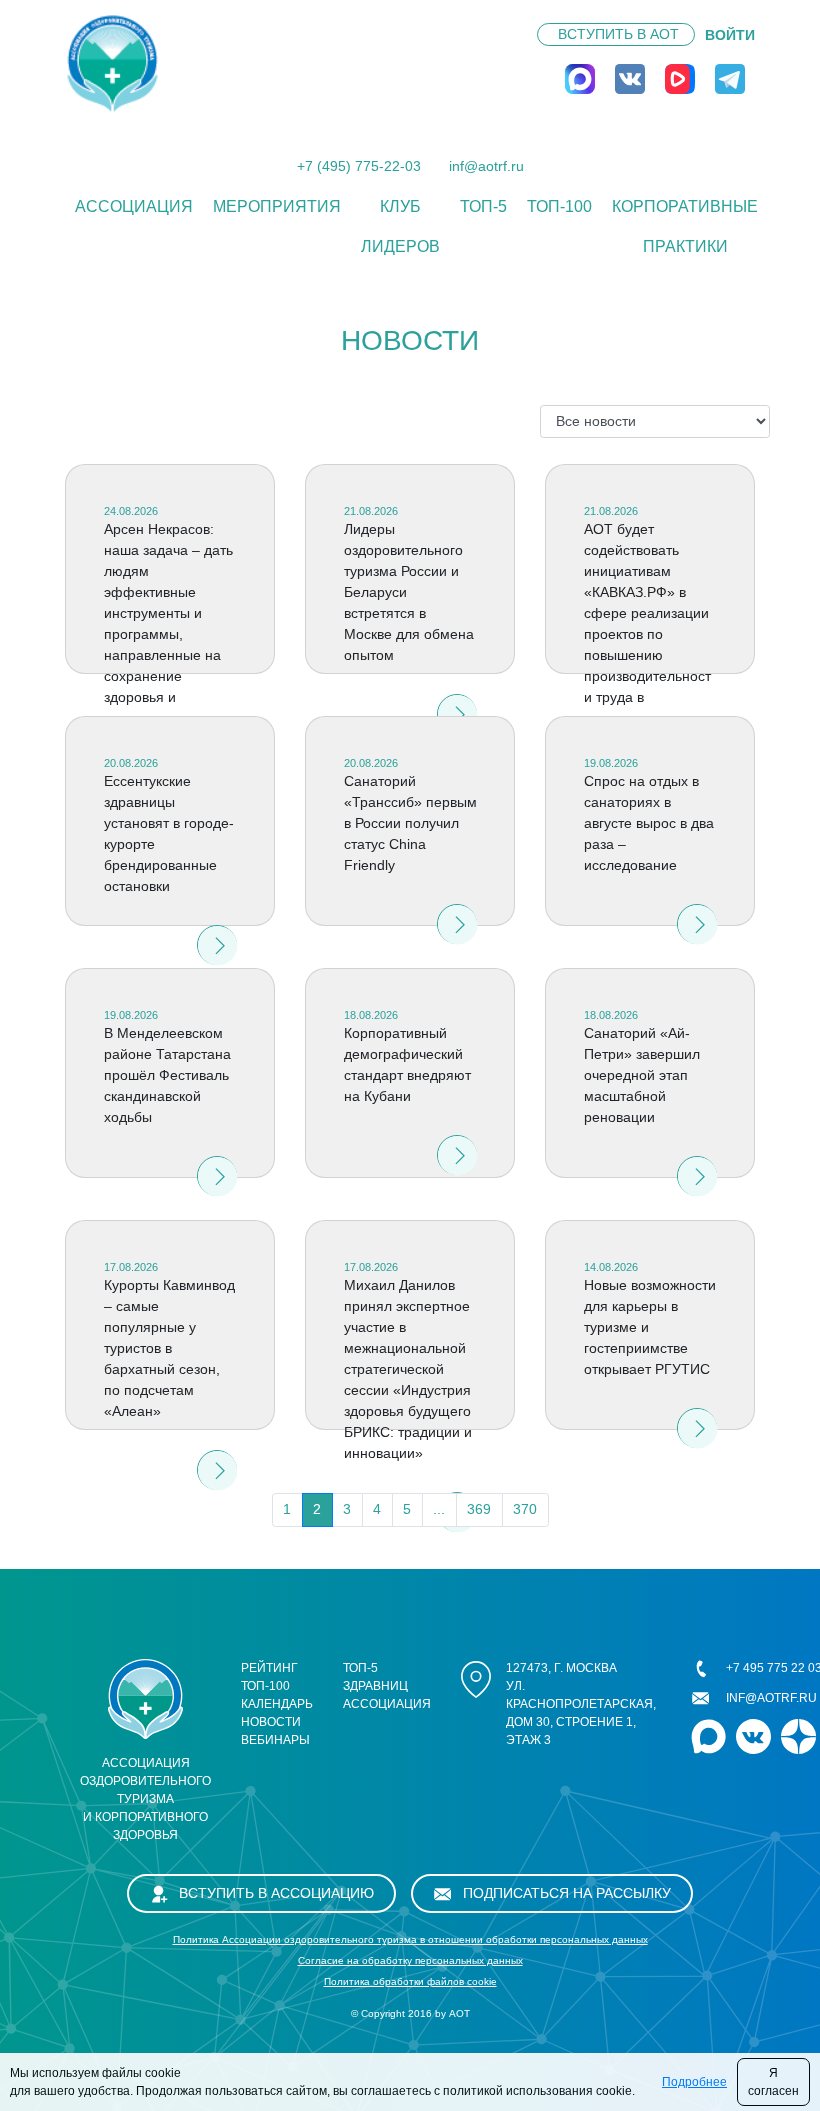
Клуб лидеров (400, 226)
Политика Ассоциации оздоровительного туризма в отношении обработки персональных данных (410, 1939)
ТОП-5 (483, 206)
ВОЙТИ (730, 35)
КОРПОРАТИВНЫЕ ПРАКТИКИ (685, 226)
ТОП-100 (559, 206)
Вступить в (618, 34)
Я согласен (773, 2082)
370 (525, 1509)
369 (479, 1509)
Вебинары (275, 1740)
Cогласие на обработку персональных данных (410, 1960)
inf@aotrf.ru (486, 166)
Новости (271, 1722)
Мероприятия (277, 206)
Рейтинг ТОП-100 (269, 1677)
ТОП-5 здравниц (375, 1677)
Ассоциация (134, 206)
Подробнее (694, 2082)
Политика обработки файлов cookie (410, 1981)
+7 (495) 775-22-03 (359, 166)
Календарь (277, 1704)
